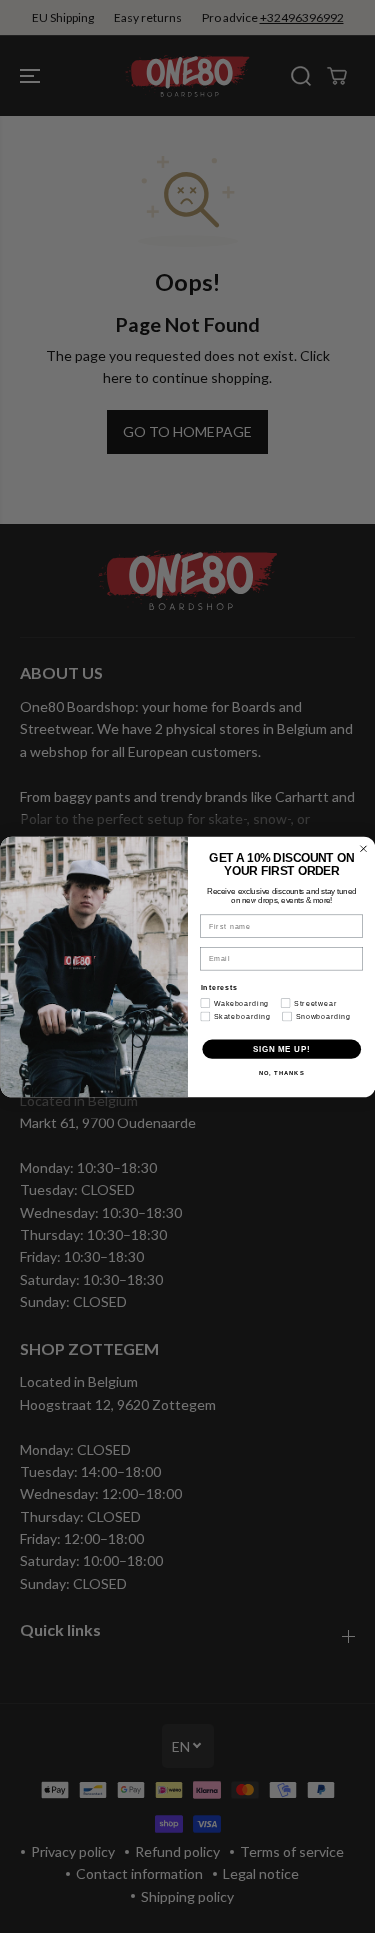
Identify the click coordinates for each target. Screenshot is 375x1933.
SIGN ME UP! (281, 1048)
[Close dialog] (363, 848)
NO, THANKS (281, 1072)
